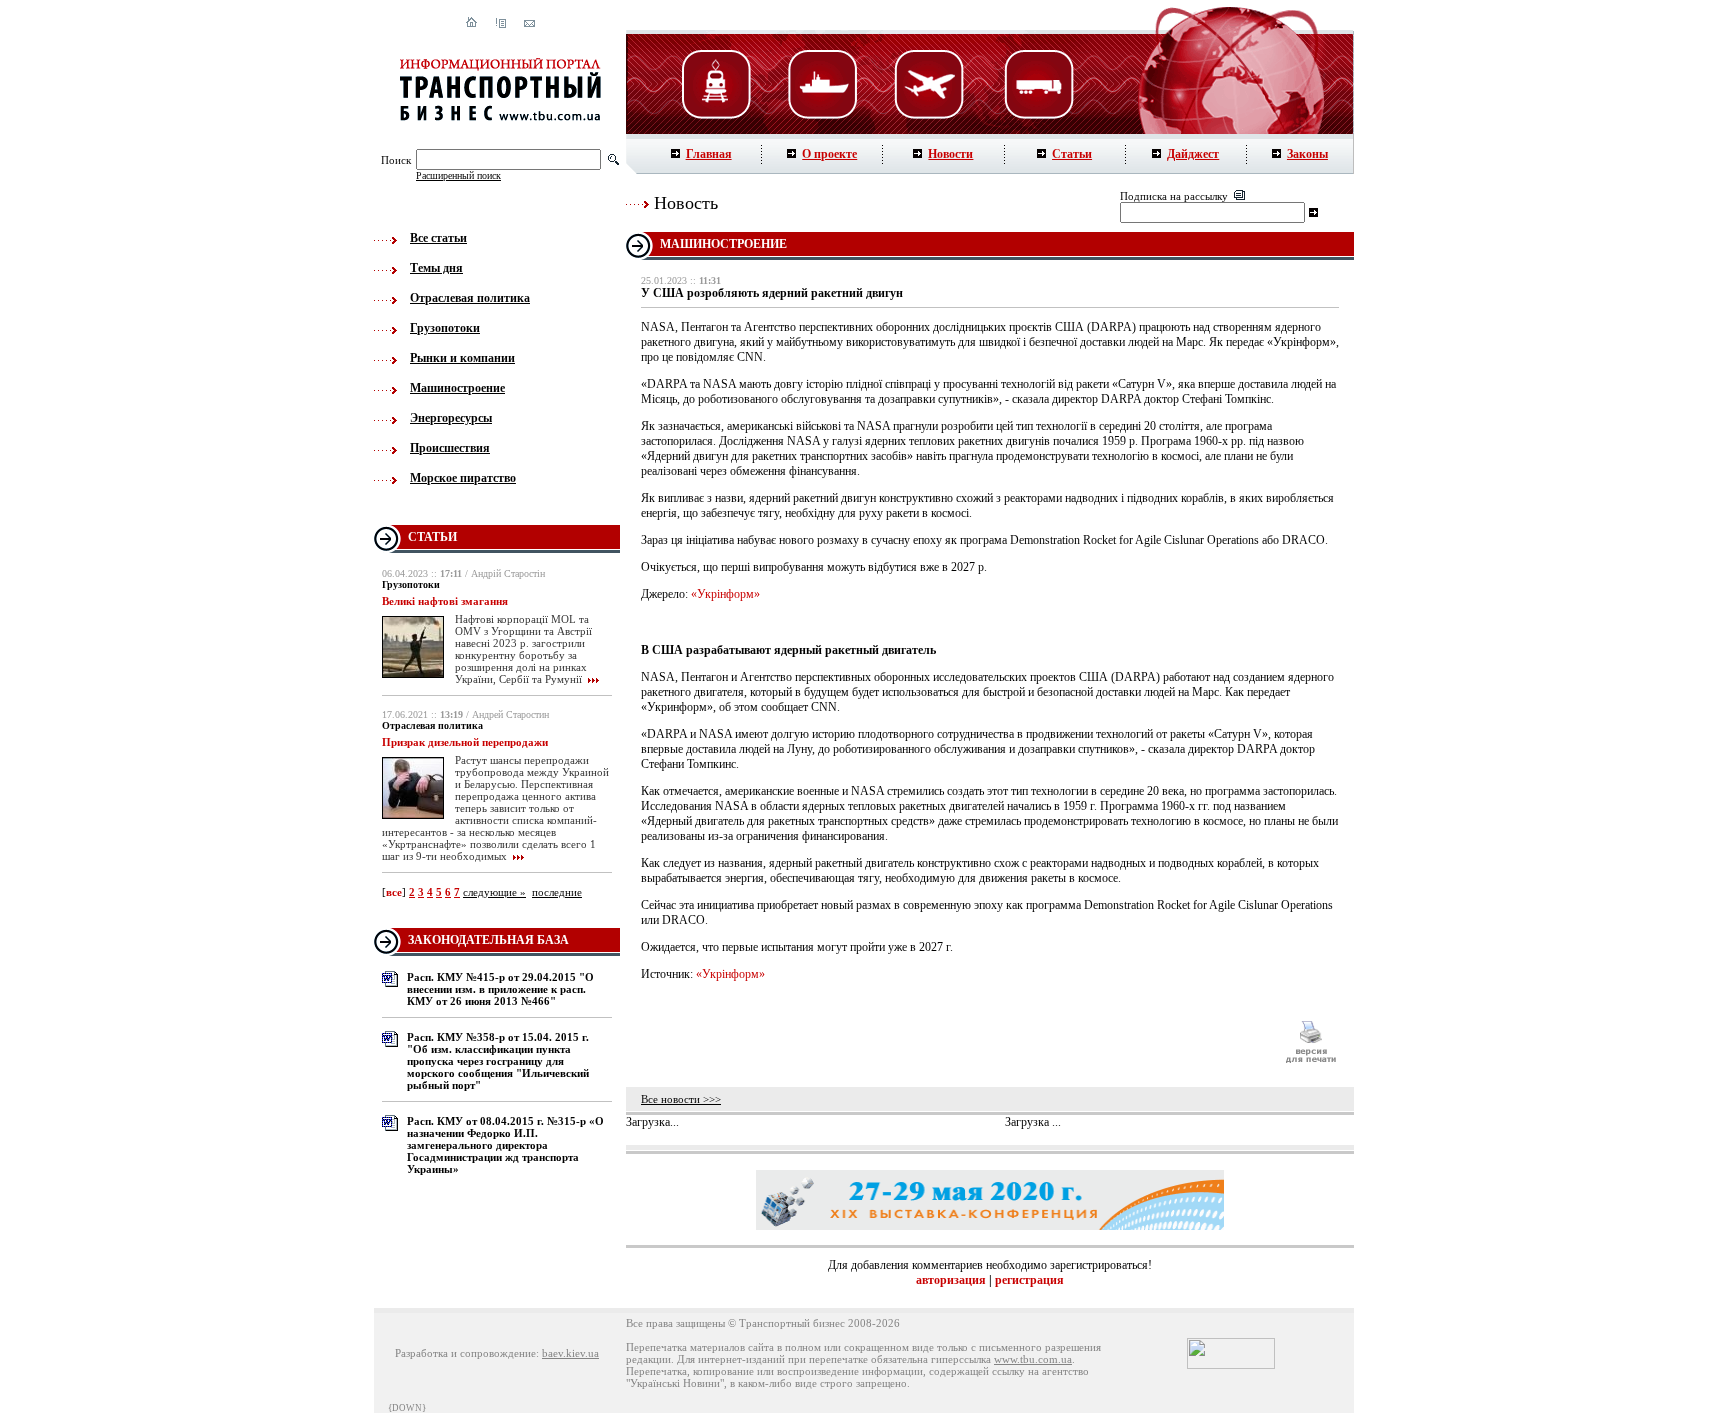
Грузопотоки (445, 328)
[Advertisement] (953, 1042)
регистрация (1029, 1280)
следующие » (494, 892)
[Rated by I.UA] (1231, 1365)
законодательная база (488, 940)
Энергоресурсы (451, 418)
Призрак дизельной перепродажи (465, 742)
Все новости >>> (681, 1099)
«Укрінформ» (725, 594)
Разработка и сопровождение (465, 1353)
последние (557, 892)
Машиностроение (457, 388)
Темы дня (436, 268)
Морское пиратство (463, 478)
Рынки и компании (462, 358)
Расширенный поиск (458, 175)
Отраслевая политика (470, 298)
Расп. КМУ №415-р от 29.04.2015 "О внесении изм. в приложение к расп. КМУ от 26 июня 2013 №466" (500, 989)
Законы (1307, 154)
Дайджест (1193, 154)
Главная (709, 154)
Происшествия (450, 448)
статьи (432, 537)
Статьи (1072, 154)
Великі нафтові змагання (445, 601)
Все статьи (438, 238)
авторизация (951, 1280)
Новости (950, 154)
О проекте (829, 154)
